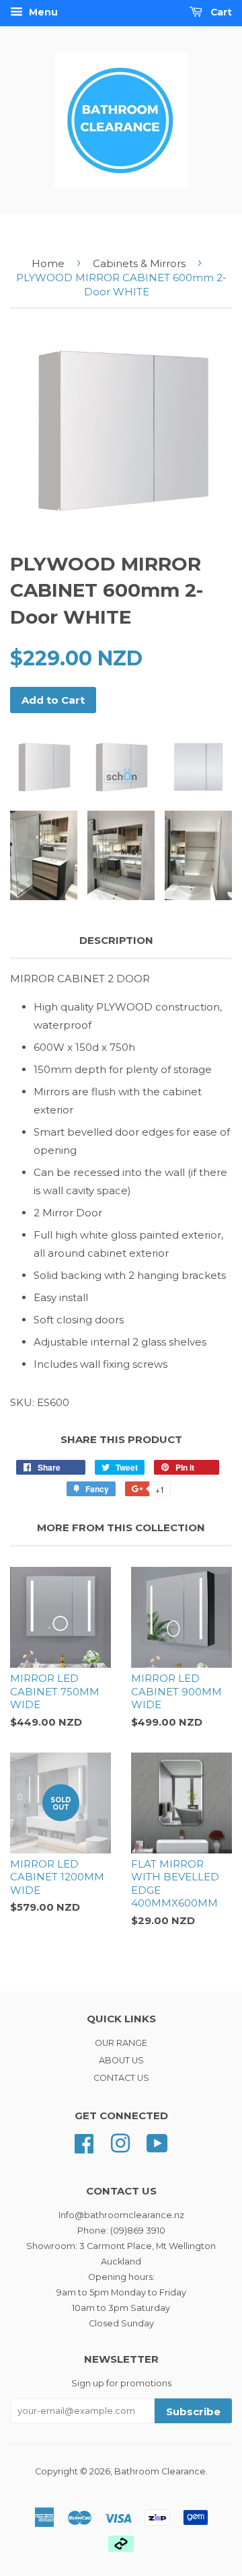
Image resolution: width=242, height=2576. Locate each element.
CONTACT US (121, 2078)
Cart (220, 12)
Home (48, 263)
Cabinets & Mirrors (139, 263)
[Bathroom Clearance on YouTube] (157, 2142)
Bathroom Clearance (160, 2471)
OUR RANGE (121, 2043)
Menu (42, 12)
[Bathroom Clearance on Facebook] (84, 2142)
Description (116, 940)
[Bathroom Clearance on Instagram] (120, 2142)
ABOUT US (121, 2060)
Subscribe (193, 2412)
